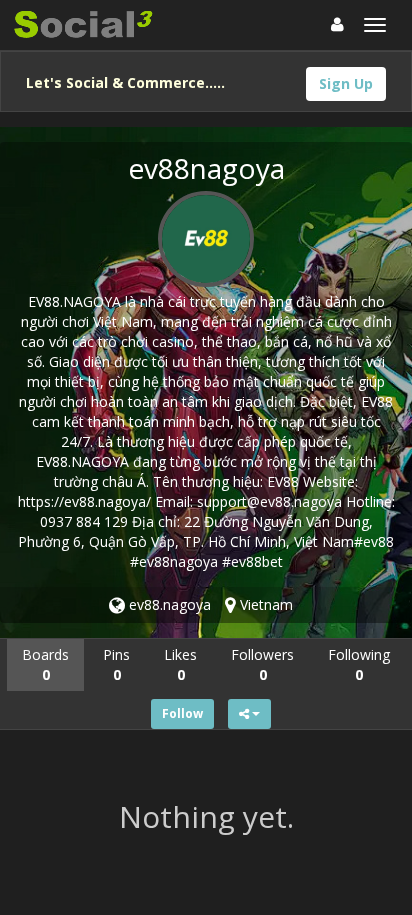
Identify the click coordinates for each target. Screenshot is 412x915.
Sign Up (346, 83)
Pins (116, 664)
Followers (262, 664)
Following (359, 664)
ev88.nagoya (168, 604)
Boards (45, 664)
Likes (180, 664)
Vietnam (264, 604)
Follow (182, 713)
